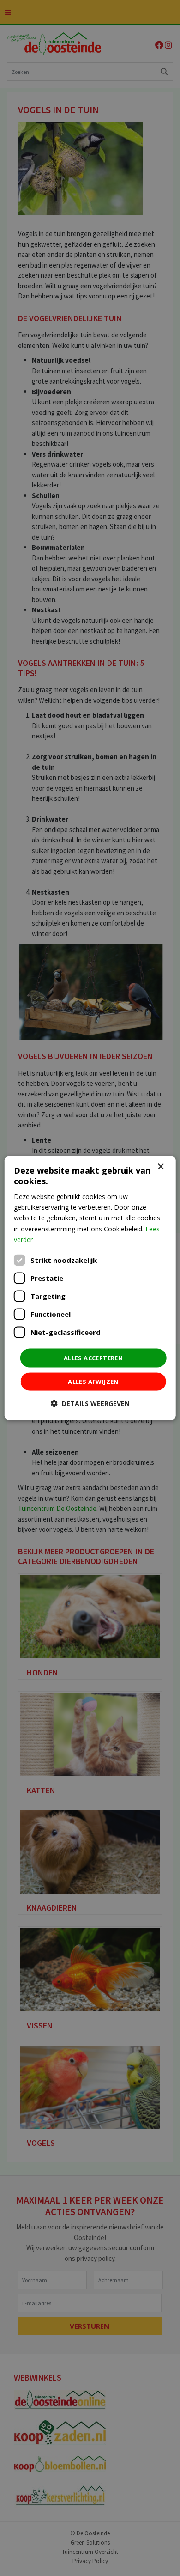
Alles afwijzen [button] (93, 1382)
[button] (90, 1404)
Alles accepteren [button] (93, 1358)
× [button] (160, 1166)
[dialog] (90, 1288)
